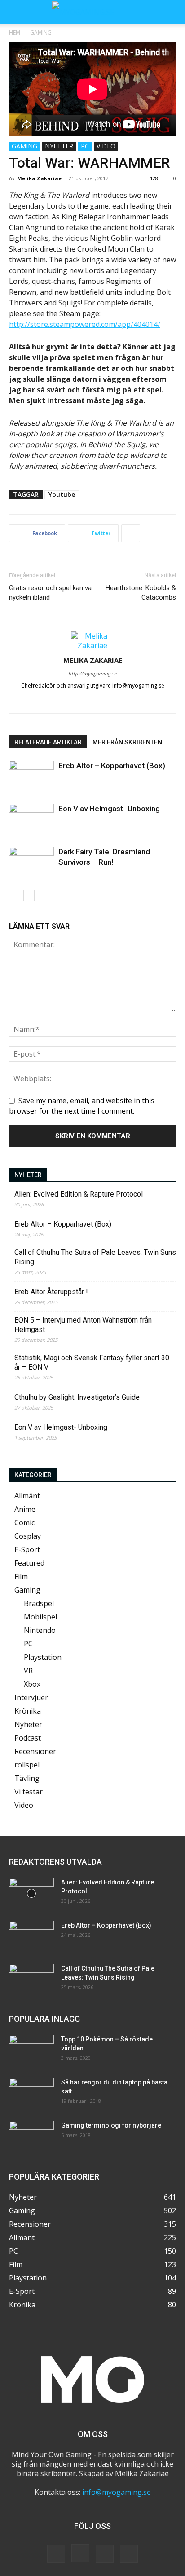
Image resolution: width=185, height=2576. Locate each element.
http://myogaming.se (92, 673)
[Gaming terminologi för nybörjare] (31, 2137)
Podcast (28, 1738)
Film (21, 1576)
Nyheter (59, 146)
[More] (131, 533)
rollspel (27, 1765)
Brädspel (39, 1603)
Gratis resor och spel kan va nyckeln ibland (50, 593)
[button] (15, 12)
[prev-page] (15, 895)
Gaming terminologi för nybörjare (111, 2125)
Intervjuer (31, 1697)
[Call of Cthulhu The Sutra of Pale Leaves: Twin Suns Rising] (31, 1980)
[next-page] (29, 895)
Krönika (28, 1711)
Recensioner (35, 1751)
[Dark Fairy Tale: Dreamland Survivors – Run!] (31, 862)
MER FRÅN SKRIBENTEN (127, 742)
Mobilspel (40, 1617)
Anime (25, 1509)
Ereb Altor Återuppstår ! (51, 1292)
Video (106, 146)
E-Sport (27, 1549)
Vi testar (29, 1792)
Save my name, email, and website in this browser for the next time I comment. (82, 1105)
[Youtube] (130, 701)
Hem (15, 33)
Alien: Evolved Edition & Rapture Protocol (79, 1194)
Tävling (27, 1778)
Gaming (41, 33)
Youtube (62, 494)
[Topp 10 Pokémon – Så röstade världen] (31, 2050)
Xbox (32, 1684)
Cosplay (28, 1536)
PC (85, 146)
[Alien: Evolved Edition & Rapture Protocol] (31, 1893)
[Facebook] (55, 701)
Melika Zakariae (39, 178)
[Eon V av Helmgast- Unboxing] (31, 819)
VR (28, 1671)
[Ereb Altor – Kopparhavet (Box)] (31, 776)
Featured (29, 1563)
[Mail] (93, 701)
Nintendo (40, 1630)
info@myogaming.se (117, 2492)
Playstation (43, 1657)
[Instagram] (74, 701)
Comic (24, 1523)
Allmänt (27, 1496)
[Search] (172, 12)
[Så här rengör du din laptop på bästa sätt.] (31, 2093)
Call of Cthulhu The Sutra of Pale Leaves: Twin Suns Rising (95, 1257)
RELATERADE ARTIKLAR (48, 742)
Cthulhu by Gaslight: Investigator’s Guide (77, 1397)
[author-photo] (92, 645)
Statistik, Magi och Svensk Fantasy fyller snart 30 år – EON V (92, 1362)
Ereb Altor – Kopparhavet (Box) (112, 766)
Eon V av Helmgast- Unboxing (109, 809)
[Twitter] (112, 701)
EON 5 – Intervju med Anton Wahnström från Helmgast (83, 1325)
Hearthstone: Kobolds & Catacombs (141, 593)
